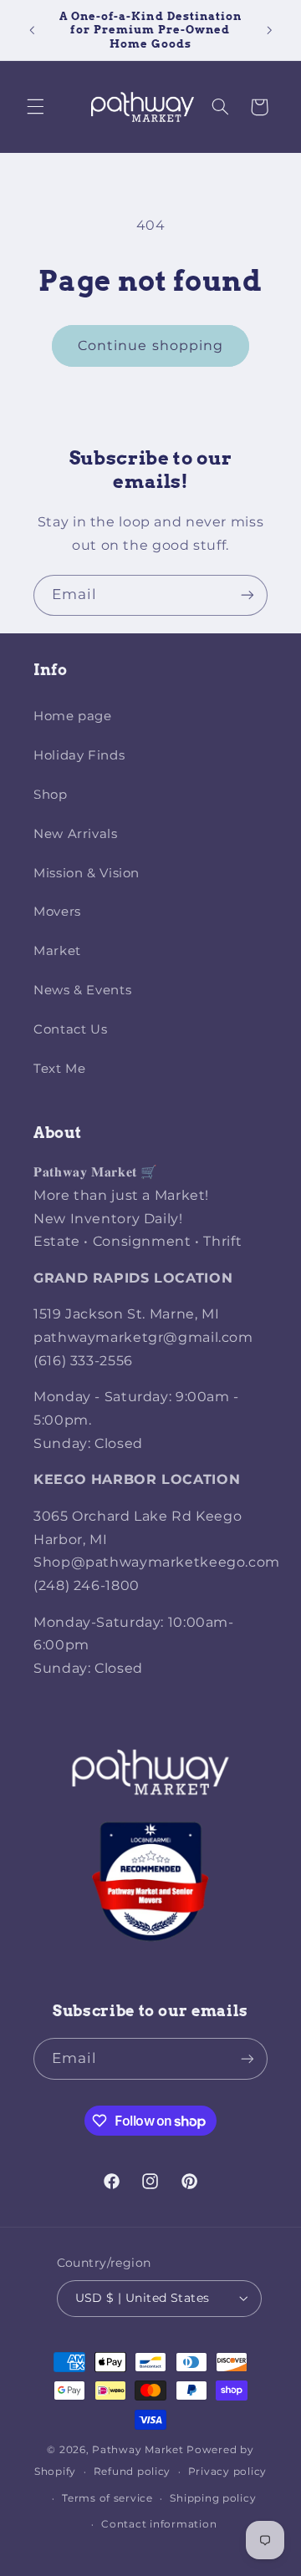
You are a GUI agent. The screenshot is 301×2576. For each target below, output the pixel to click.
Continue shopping (150, 345)
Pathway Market (139, 2450)
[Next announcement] (269, 30)
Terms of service (107, 2498)
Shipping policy (213, 2498)
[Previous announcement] (32, 30)
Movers (57, 912)
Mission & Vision (87, 873)
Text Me (59, 1069)
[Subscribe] (247, 595)
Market (57, 951)
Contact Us (70, 1029)
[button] (35, 107)
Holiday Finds (79, 755)
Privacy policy (227, 2472)
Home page (73, 716)
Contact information (159, 2524)
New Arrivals (76, 834)
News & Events (82, 990)
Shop (51, 795)
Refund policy (133, 2472)
